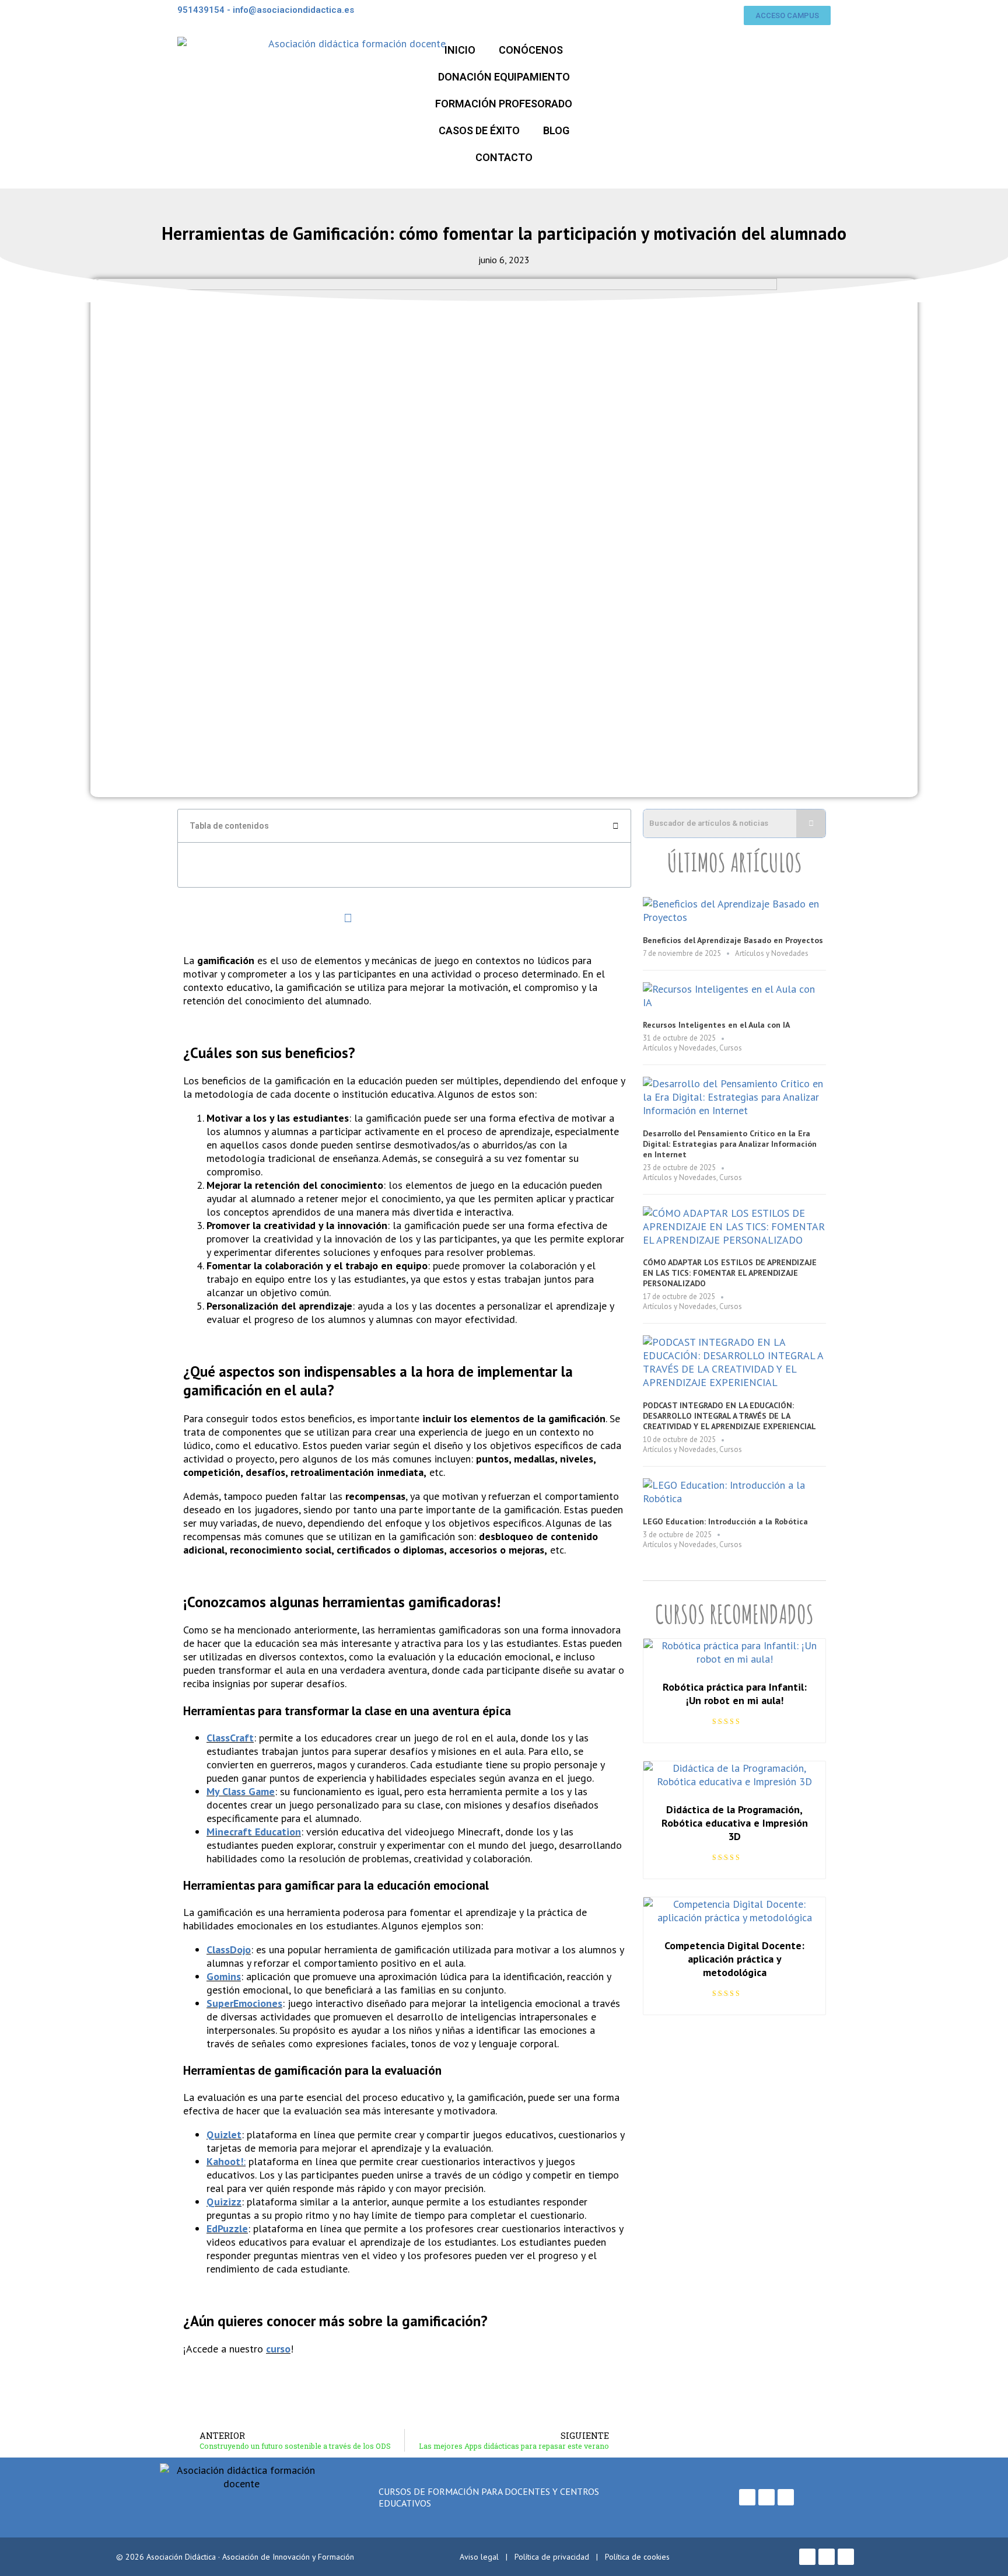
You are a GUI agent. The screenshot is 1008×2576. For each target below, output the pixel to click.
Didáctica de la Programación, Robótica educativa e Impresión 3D (735, 1823)
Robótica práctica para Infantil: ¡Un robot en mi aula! (735, 1694)
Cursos (731, 1048)
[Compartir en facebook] (196, 918)
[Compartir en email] (348, 918)
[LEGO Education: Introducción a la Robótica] (734, 1498)
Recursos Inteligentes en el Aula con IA (716, 1025)
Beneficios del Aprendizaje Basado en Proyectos (733, 940)
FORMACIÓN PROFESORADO (504, 104)
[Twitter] (766, 2497)
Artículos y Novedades (772, 953)
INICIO (460, 50)
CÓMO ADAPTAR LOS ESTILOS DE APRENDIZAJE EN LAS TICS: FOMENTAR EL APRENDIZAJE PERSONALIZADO (730, 1273)
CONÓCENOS (531, 50)
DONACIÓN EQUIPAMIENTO (504, 77)
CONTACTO (504, 157)
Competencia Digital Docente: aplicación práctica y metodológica (734, 1959)
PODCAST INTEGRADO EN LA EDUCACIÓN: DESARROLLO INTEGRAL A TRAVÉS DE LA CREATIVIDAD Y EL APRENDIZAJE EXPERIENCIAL (729, 1416)
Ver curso (735, 1652)
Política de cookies (637, 2557)
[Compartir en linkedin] (234, 918)
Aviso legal (479, 2557)
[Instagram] (786, 2497)
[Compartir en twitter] (272, 918)
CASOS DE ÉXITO (479, 130)
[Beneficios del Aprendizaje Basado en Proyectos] (734, 917)
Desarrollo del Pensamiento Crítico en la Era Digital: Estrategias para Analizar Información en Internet (730, 1144)
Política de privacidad (552, 2557)
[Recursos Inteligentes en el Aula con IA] (734, 1002)
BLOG (556, 130)
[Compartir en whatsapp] (310, 918)
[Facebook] (747, 2497)
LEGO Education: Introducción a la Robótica (725, 1521)
